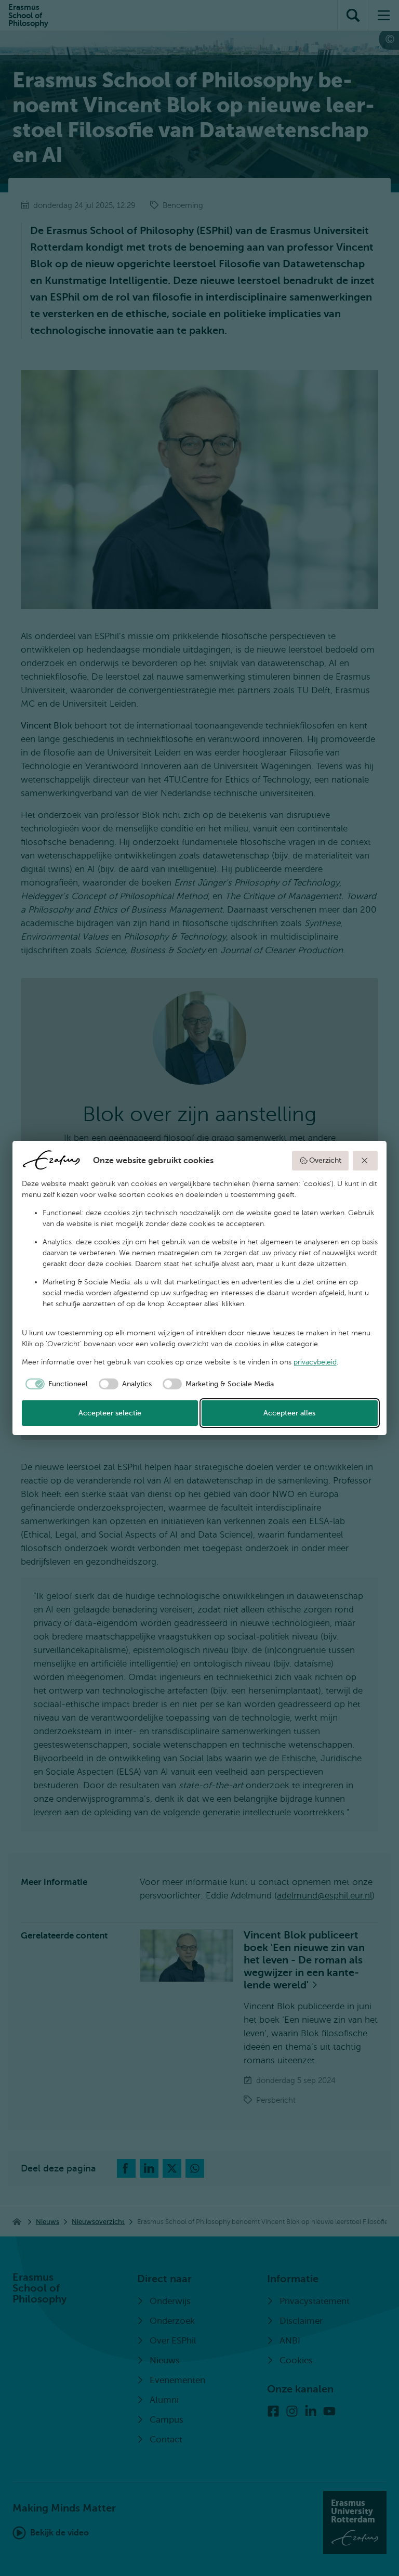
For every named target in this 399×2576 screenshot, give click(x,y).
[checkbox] (55, 1384)
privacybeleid (315, 1362)
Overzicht (325, 1160)
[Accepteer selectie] (365, 1161)
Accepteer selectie (110, 1413)
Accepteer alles (289, 1413)
